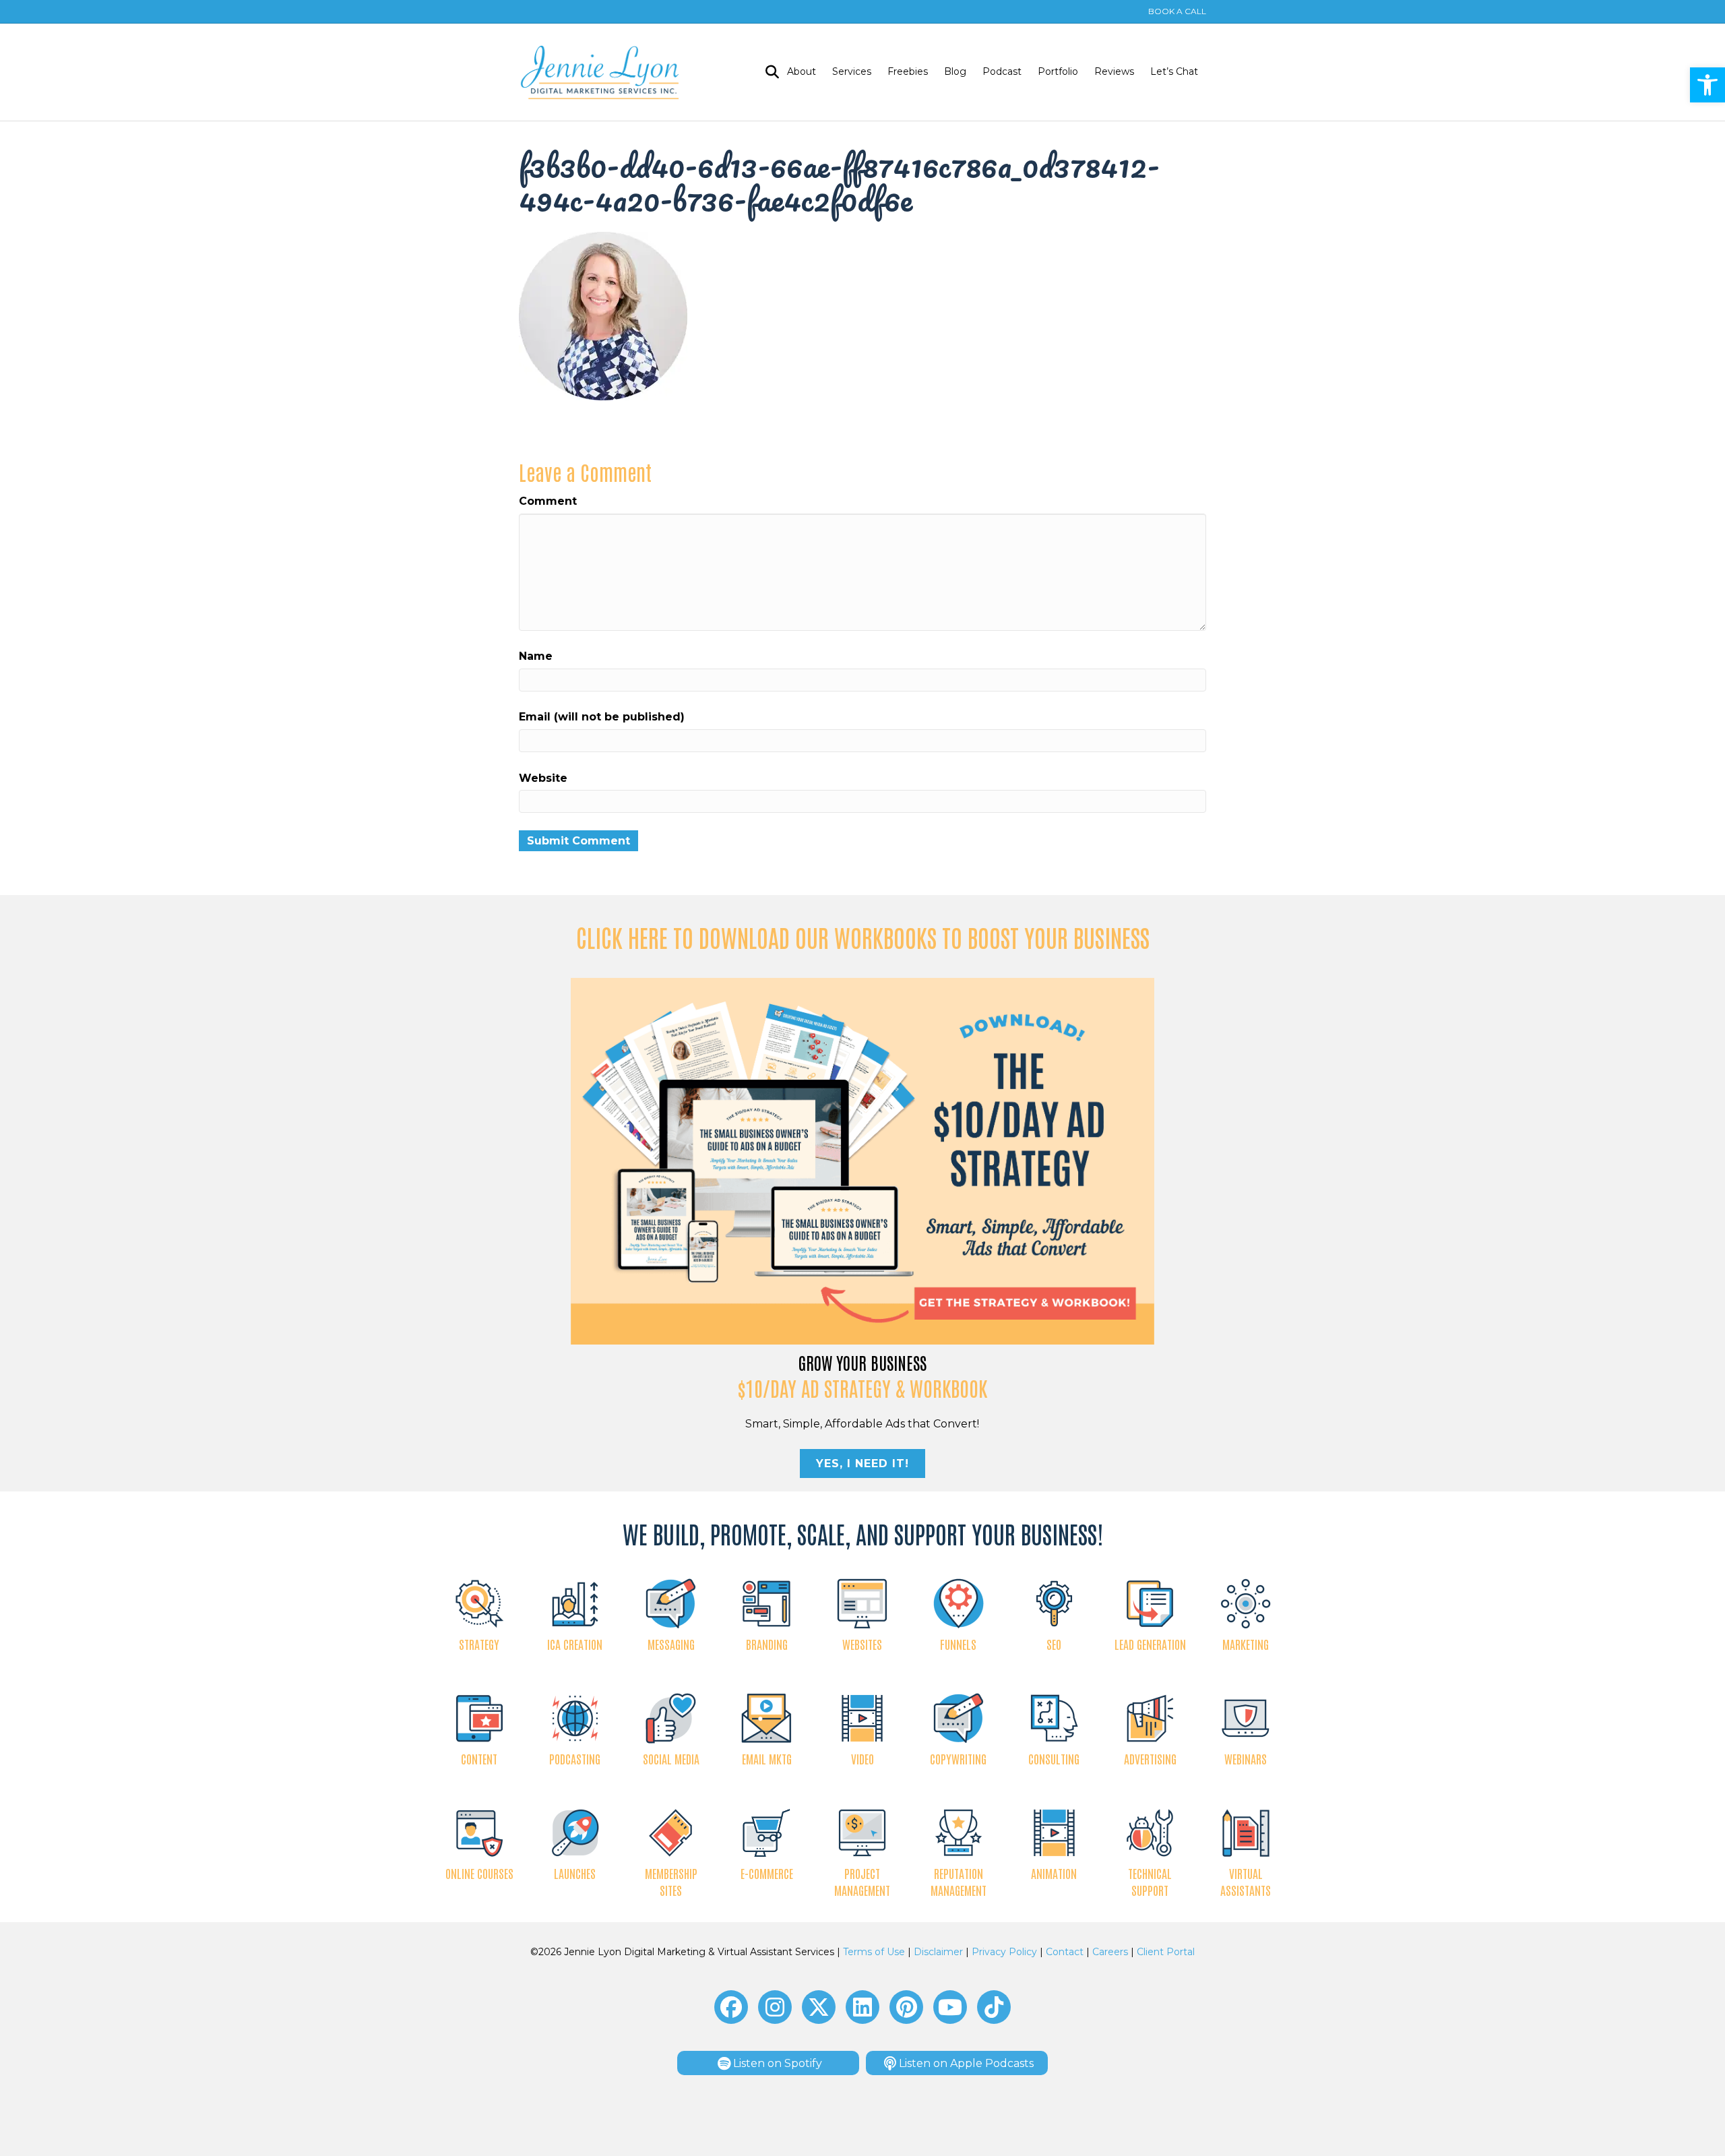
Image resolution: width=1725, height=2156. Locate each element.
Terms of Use (874, 1952)
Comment (548, 501)
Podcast (1002, 71)
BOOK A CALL (1177, 11)
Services (852, 71)
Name (536, 656)
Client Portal (1166, 1952)
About (802, 71)
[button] (1707, 85)
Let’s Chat (1174, 71)
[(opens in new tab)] (863, 1160)
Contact (1065, 1952)
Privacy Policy (1004, 1952)
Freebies (908, 71)
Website (543, 778)
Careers (1110, 1952)
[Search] (768, 72)
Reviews (1114, 71)
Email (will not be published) (602, 717)
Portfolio (1058, 71)
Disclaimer (938, 1952)
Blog (955, 71)
